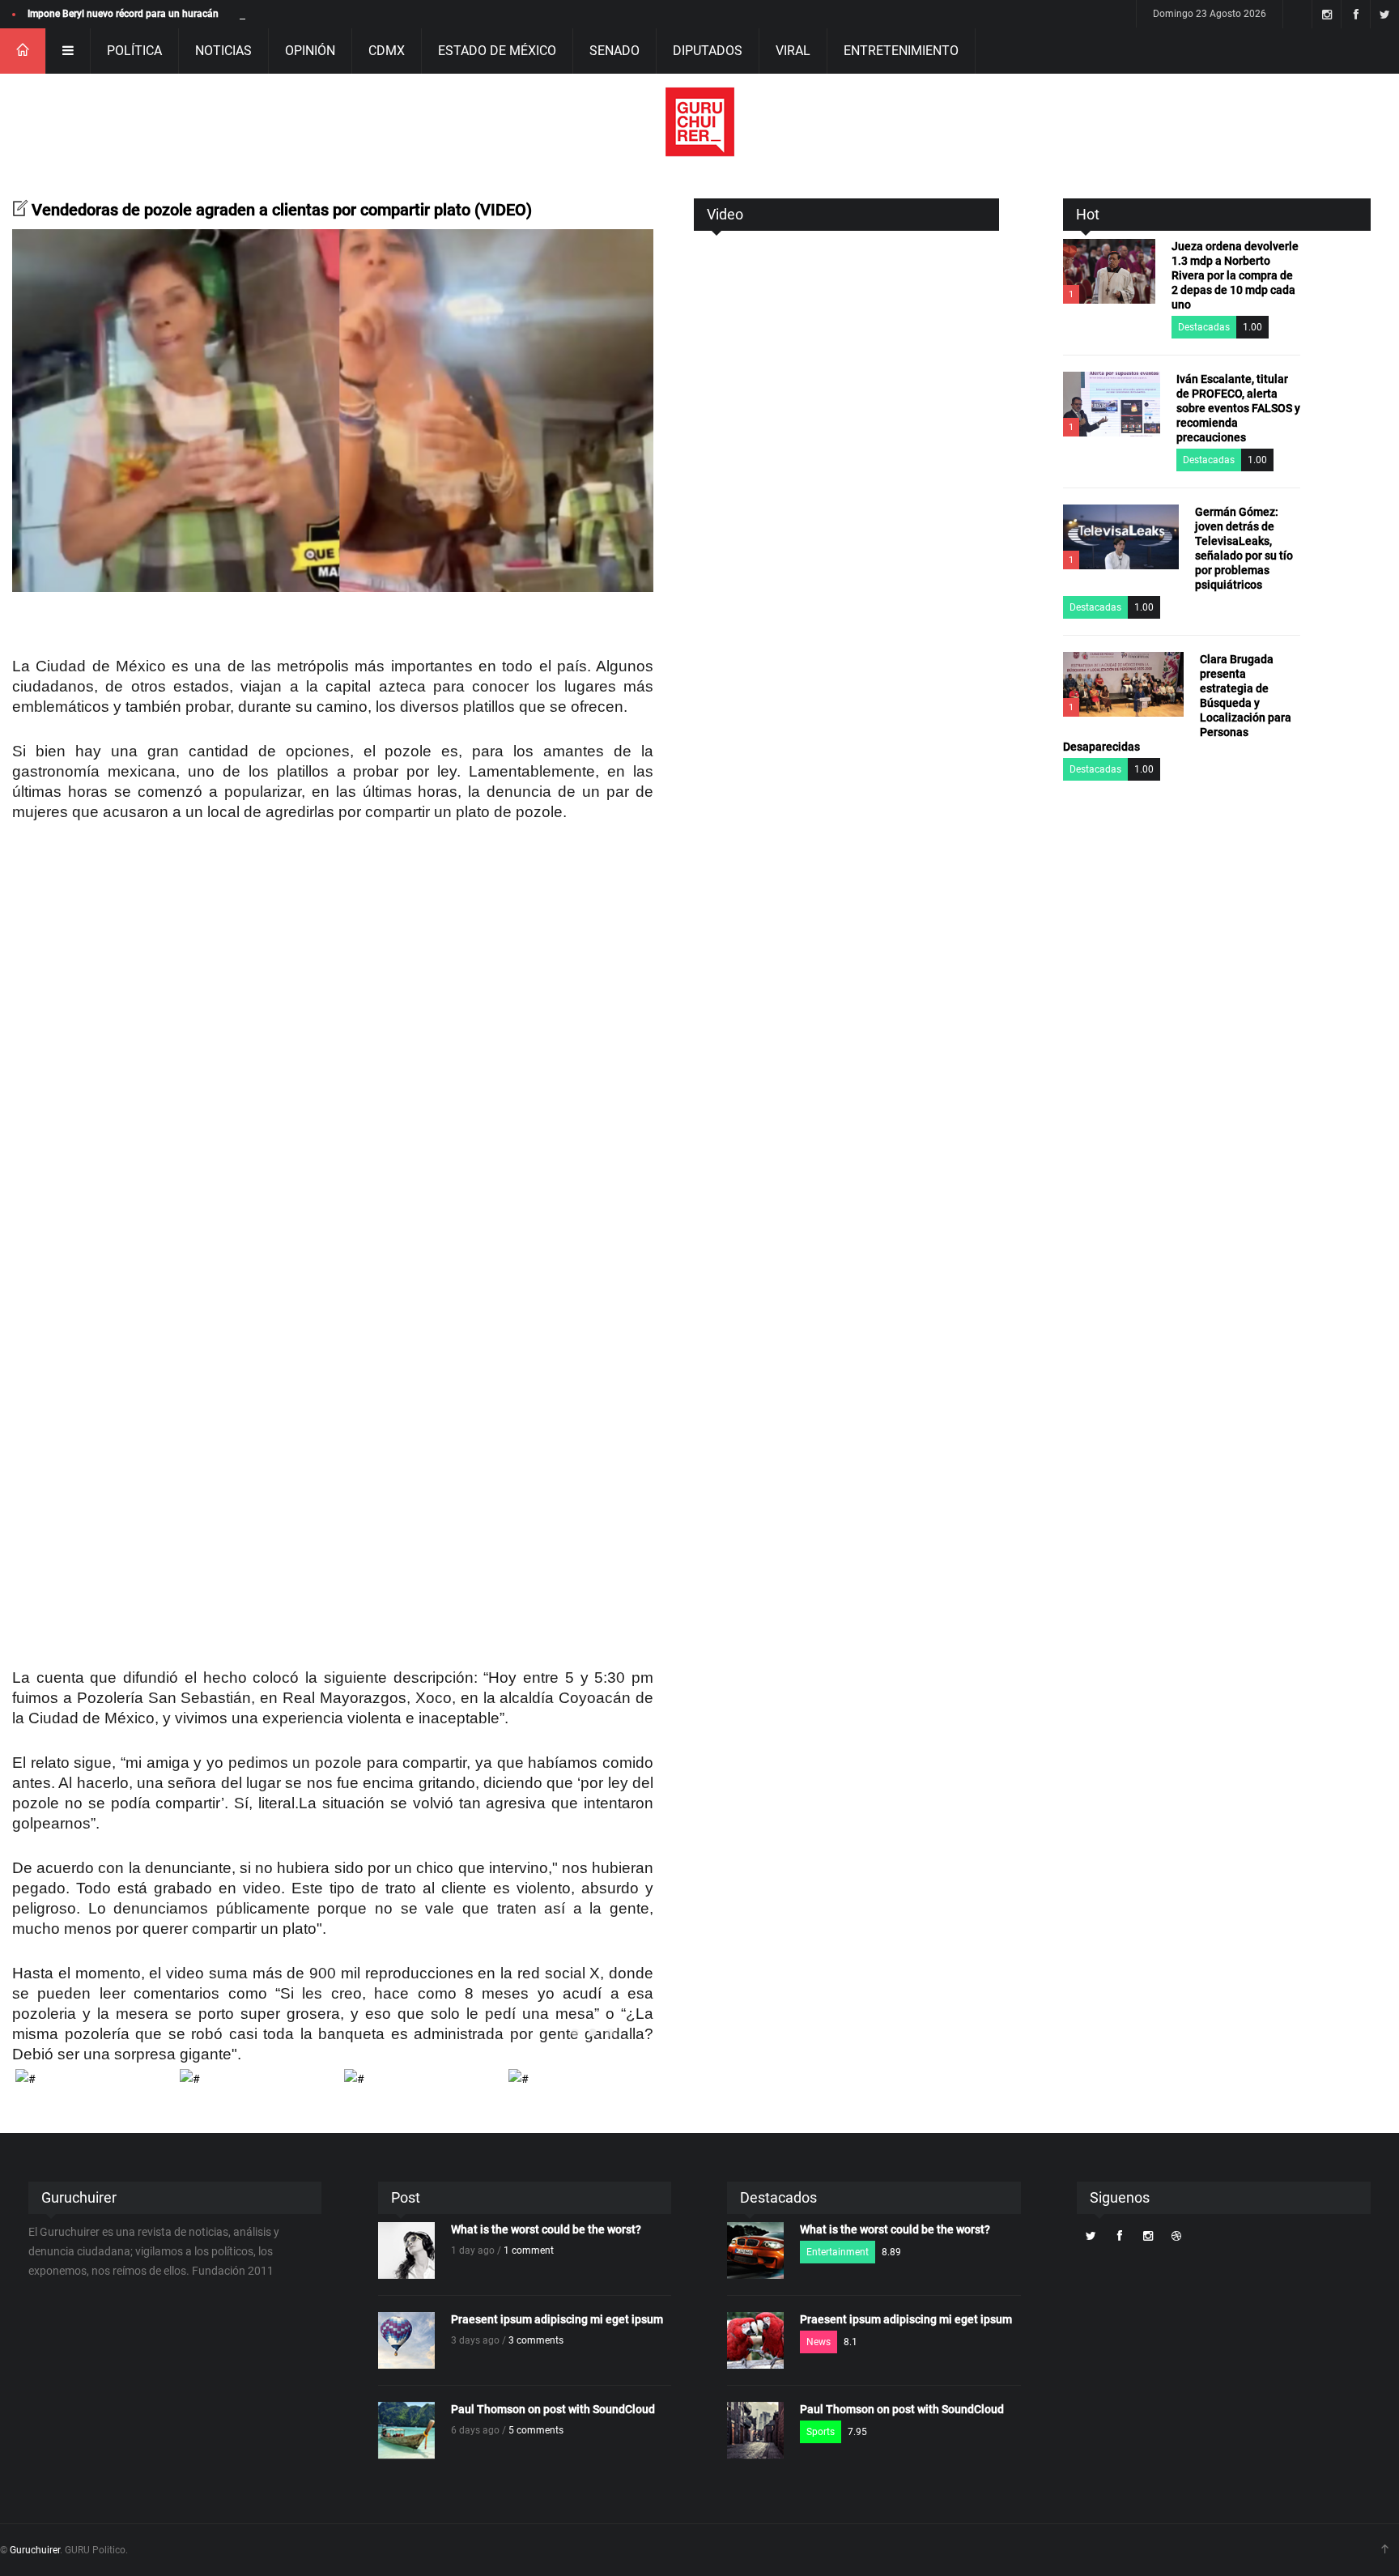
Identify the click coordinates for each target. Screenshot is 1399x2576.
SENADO (614, 51)
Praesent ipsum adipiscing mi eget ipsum (557, 2319)
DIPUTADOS (708, 51)
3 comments (536, 2340)
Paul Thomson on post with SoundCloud (553, 2409)
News (819, 2342)
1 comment (529, 2250)
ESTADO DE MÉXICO (497, 51)
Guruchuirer (35, 2550)
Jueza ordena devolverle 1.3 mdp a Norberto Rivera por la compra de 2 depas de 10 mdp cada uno (1235, 275)
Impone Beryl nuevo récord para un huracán (123, 14)
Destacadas (1204, 327)
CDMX (387, 51)
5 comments (536, 2430)
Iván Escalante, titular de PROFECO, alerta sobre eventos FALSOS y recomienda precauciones (1238, 408)
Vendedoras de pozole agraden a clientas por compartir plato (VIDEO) (282, 210)
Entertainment (838, 2252)
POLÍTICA (134, 51)
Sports (821, 2432)
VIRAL (793, 51)
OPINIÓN (310, 51)
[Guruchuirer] (700, 122)
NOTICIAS (223, 51)
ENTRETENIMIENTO (901, 51)
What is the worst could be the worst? (546, 2229)
